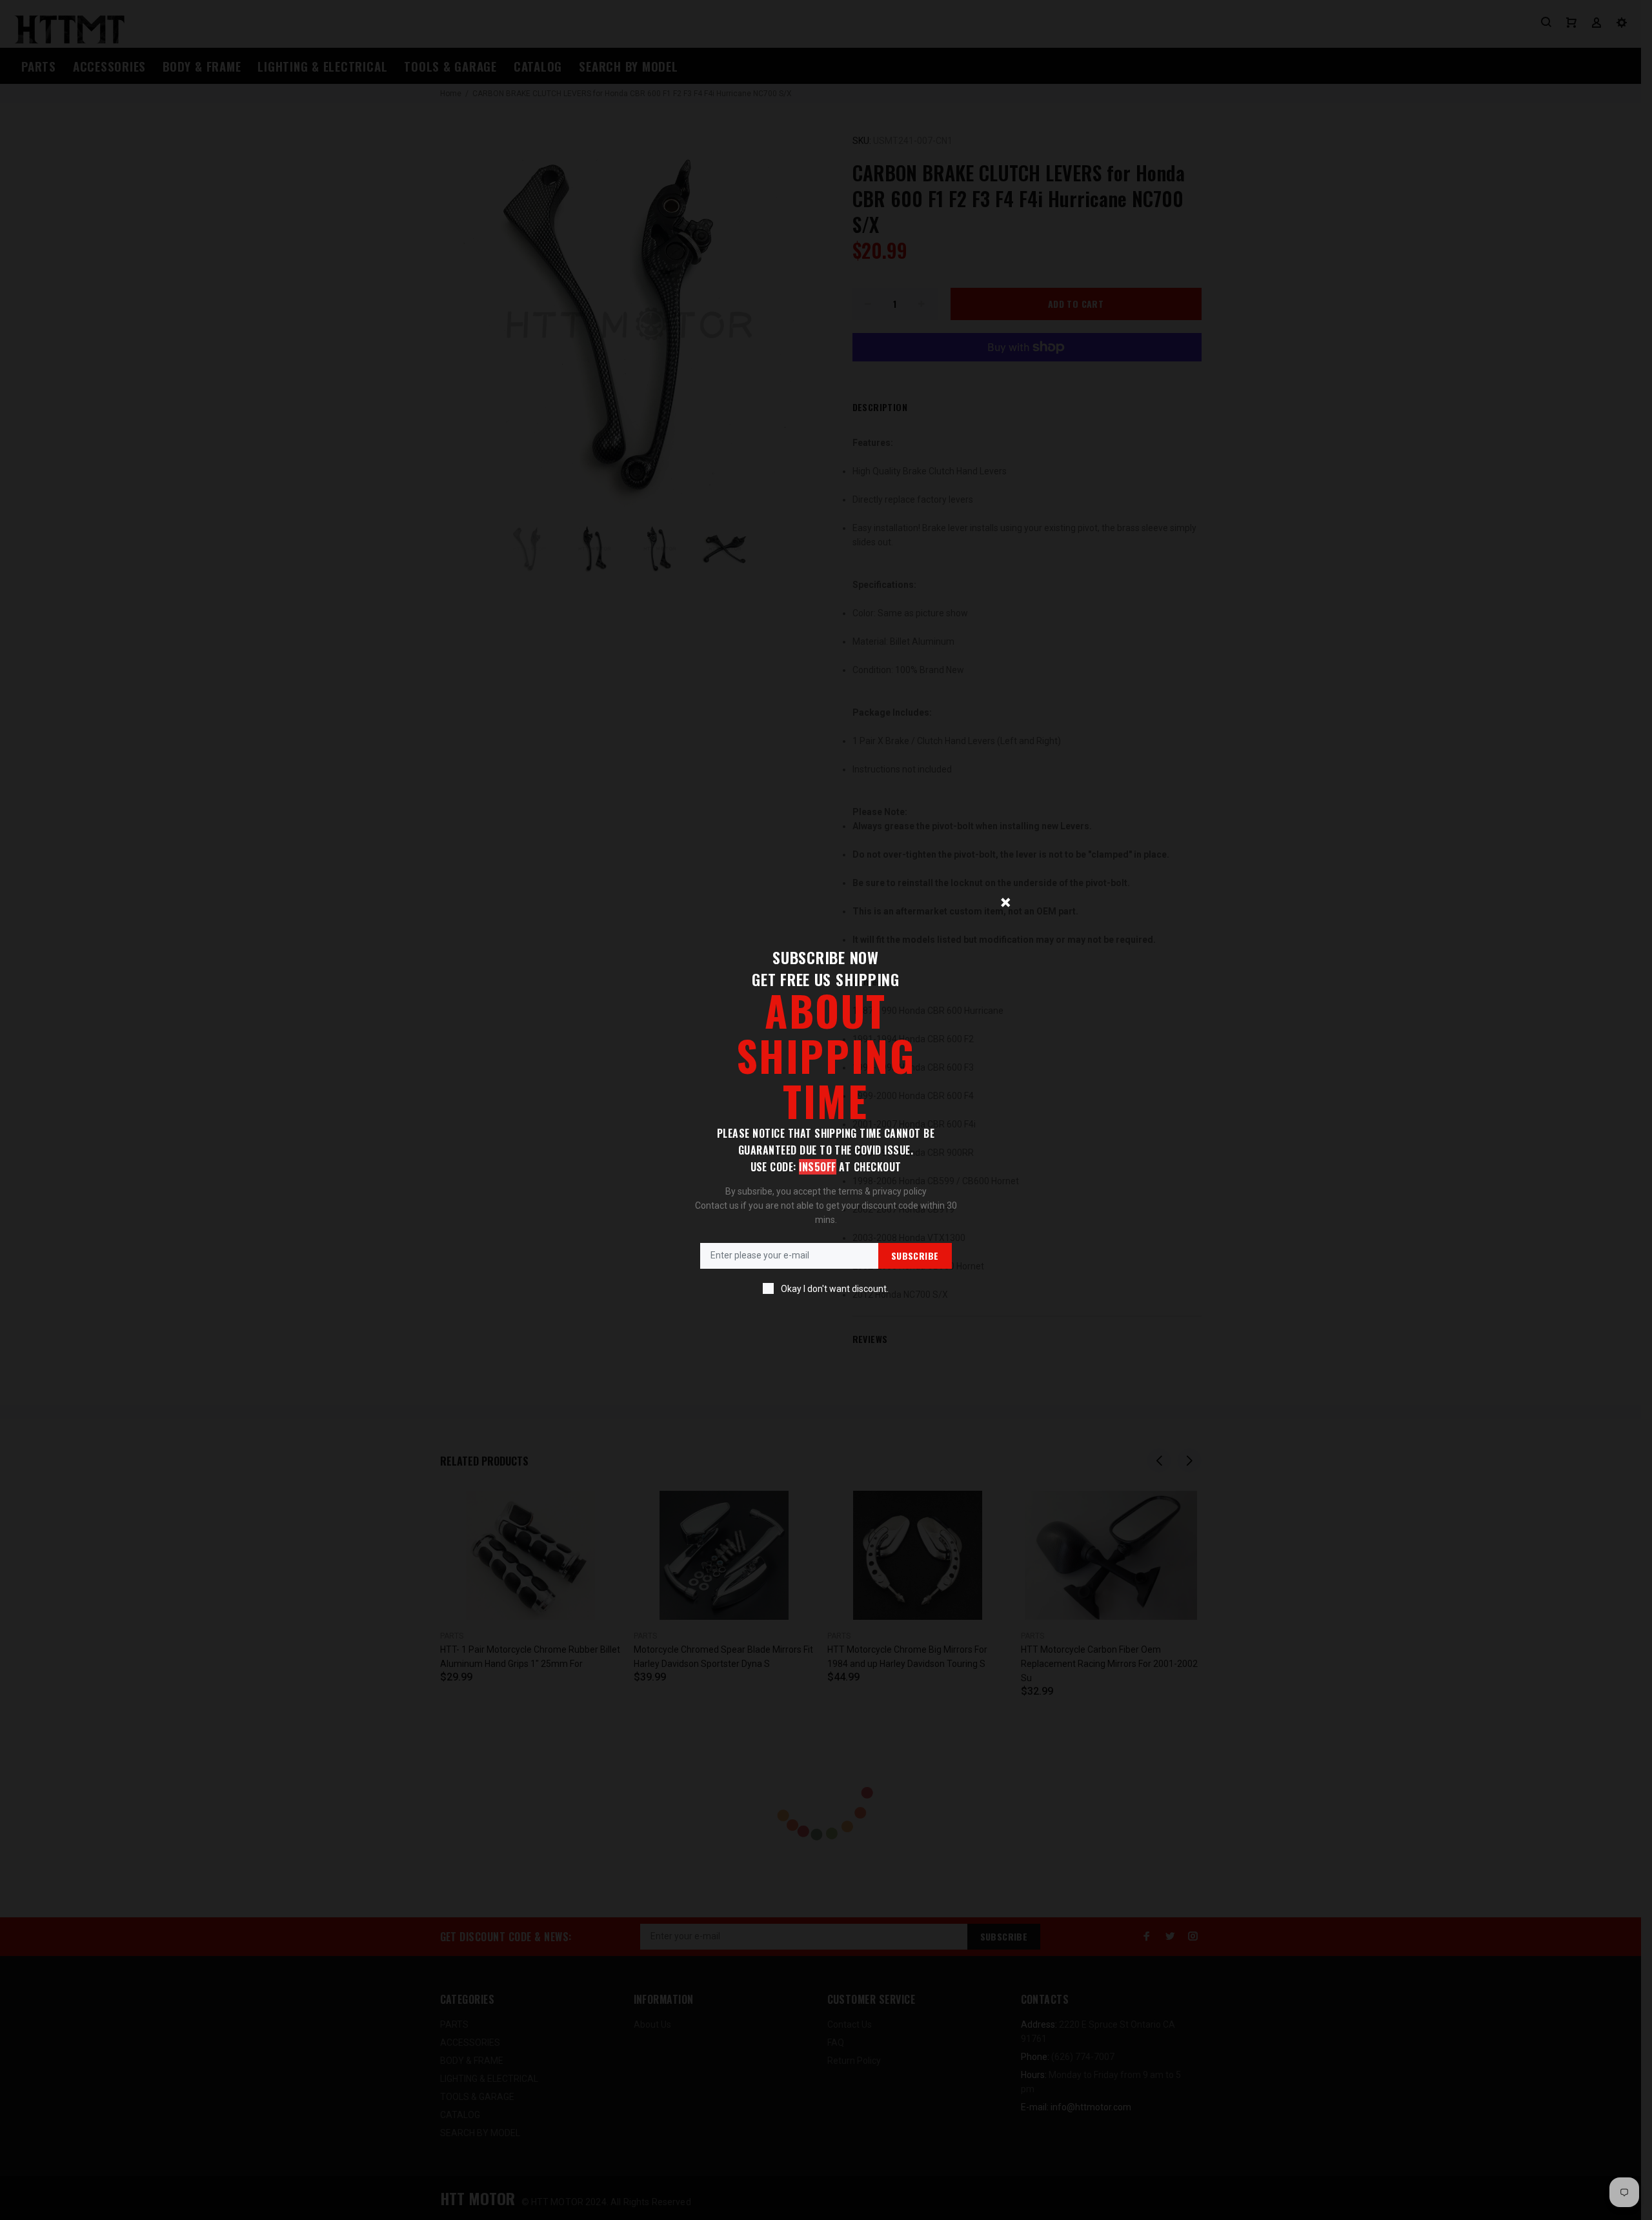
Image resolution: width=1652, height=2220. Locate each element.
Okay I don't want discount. (835, 1289)
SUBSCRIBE (915, 1256)
